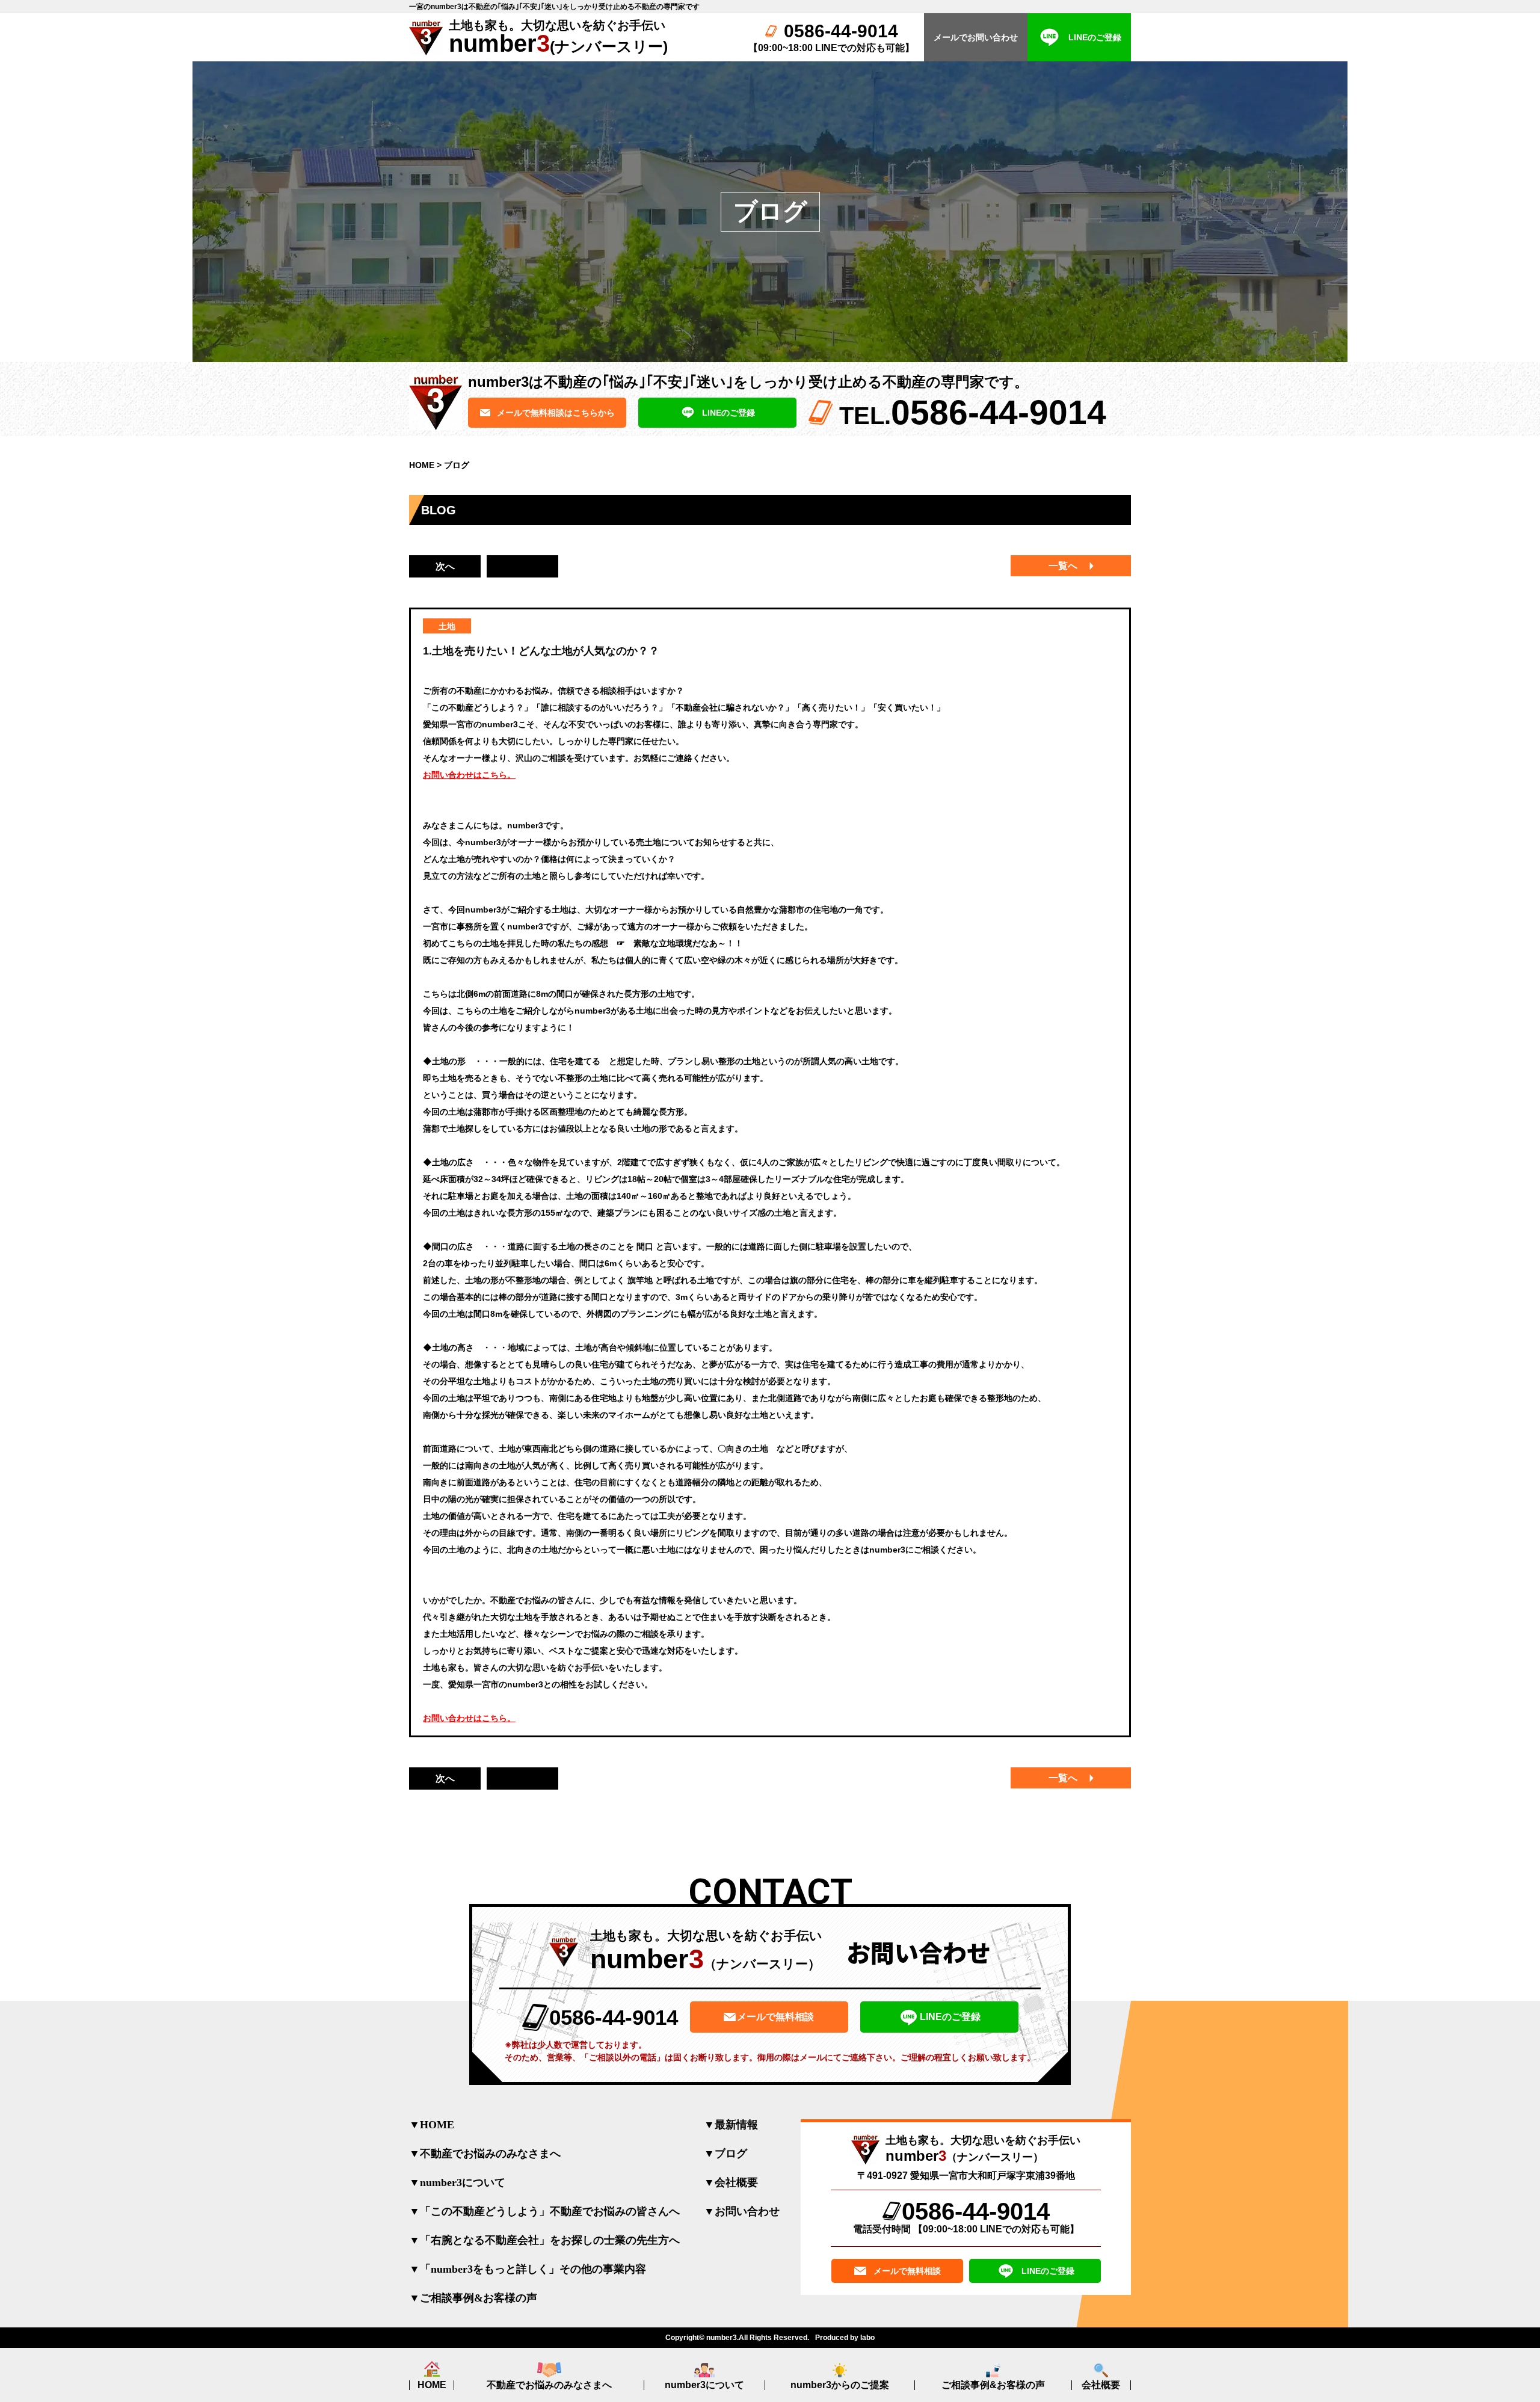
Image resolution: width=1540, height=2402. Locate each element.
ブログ (457, 465)
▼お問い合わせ (742, 2211)
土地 (447, 626)
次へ (445, 566)
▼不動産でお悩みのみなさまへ (485, 2154)
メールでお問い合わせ (976, 37)
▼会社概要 (731, 2182)
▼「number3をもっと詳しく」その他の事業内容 (528, 2269)
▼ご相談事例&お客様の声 (473, 2298)
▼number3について (457, 2182)
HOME (422, 465)
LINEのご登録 (1095, 37)
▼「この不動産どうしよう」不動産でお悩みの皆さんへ (544, 2211)
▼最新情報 (731, 2125)
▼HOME (432, 2125)
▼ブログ (725, 2154)
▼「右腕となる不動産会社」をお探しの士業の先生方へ (544, 2240)
